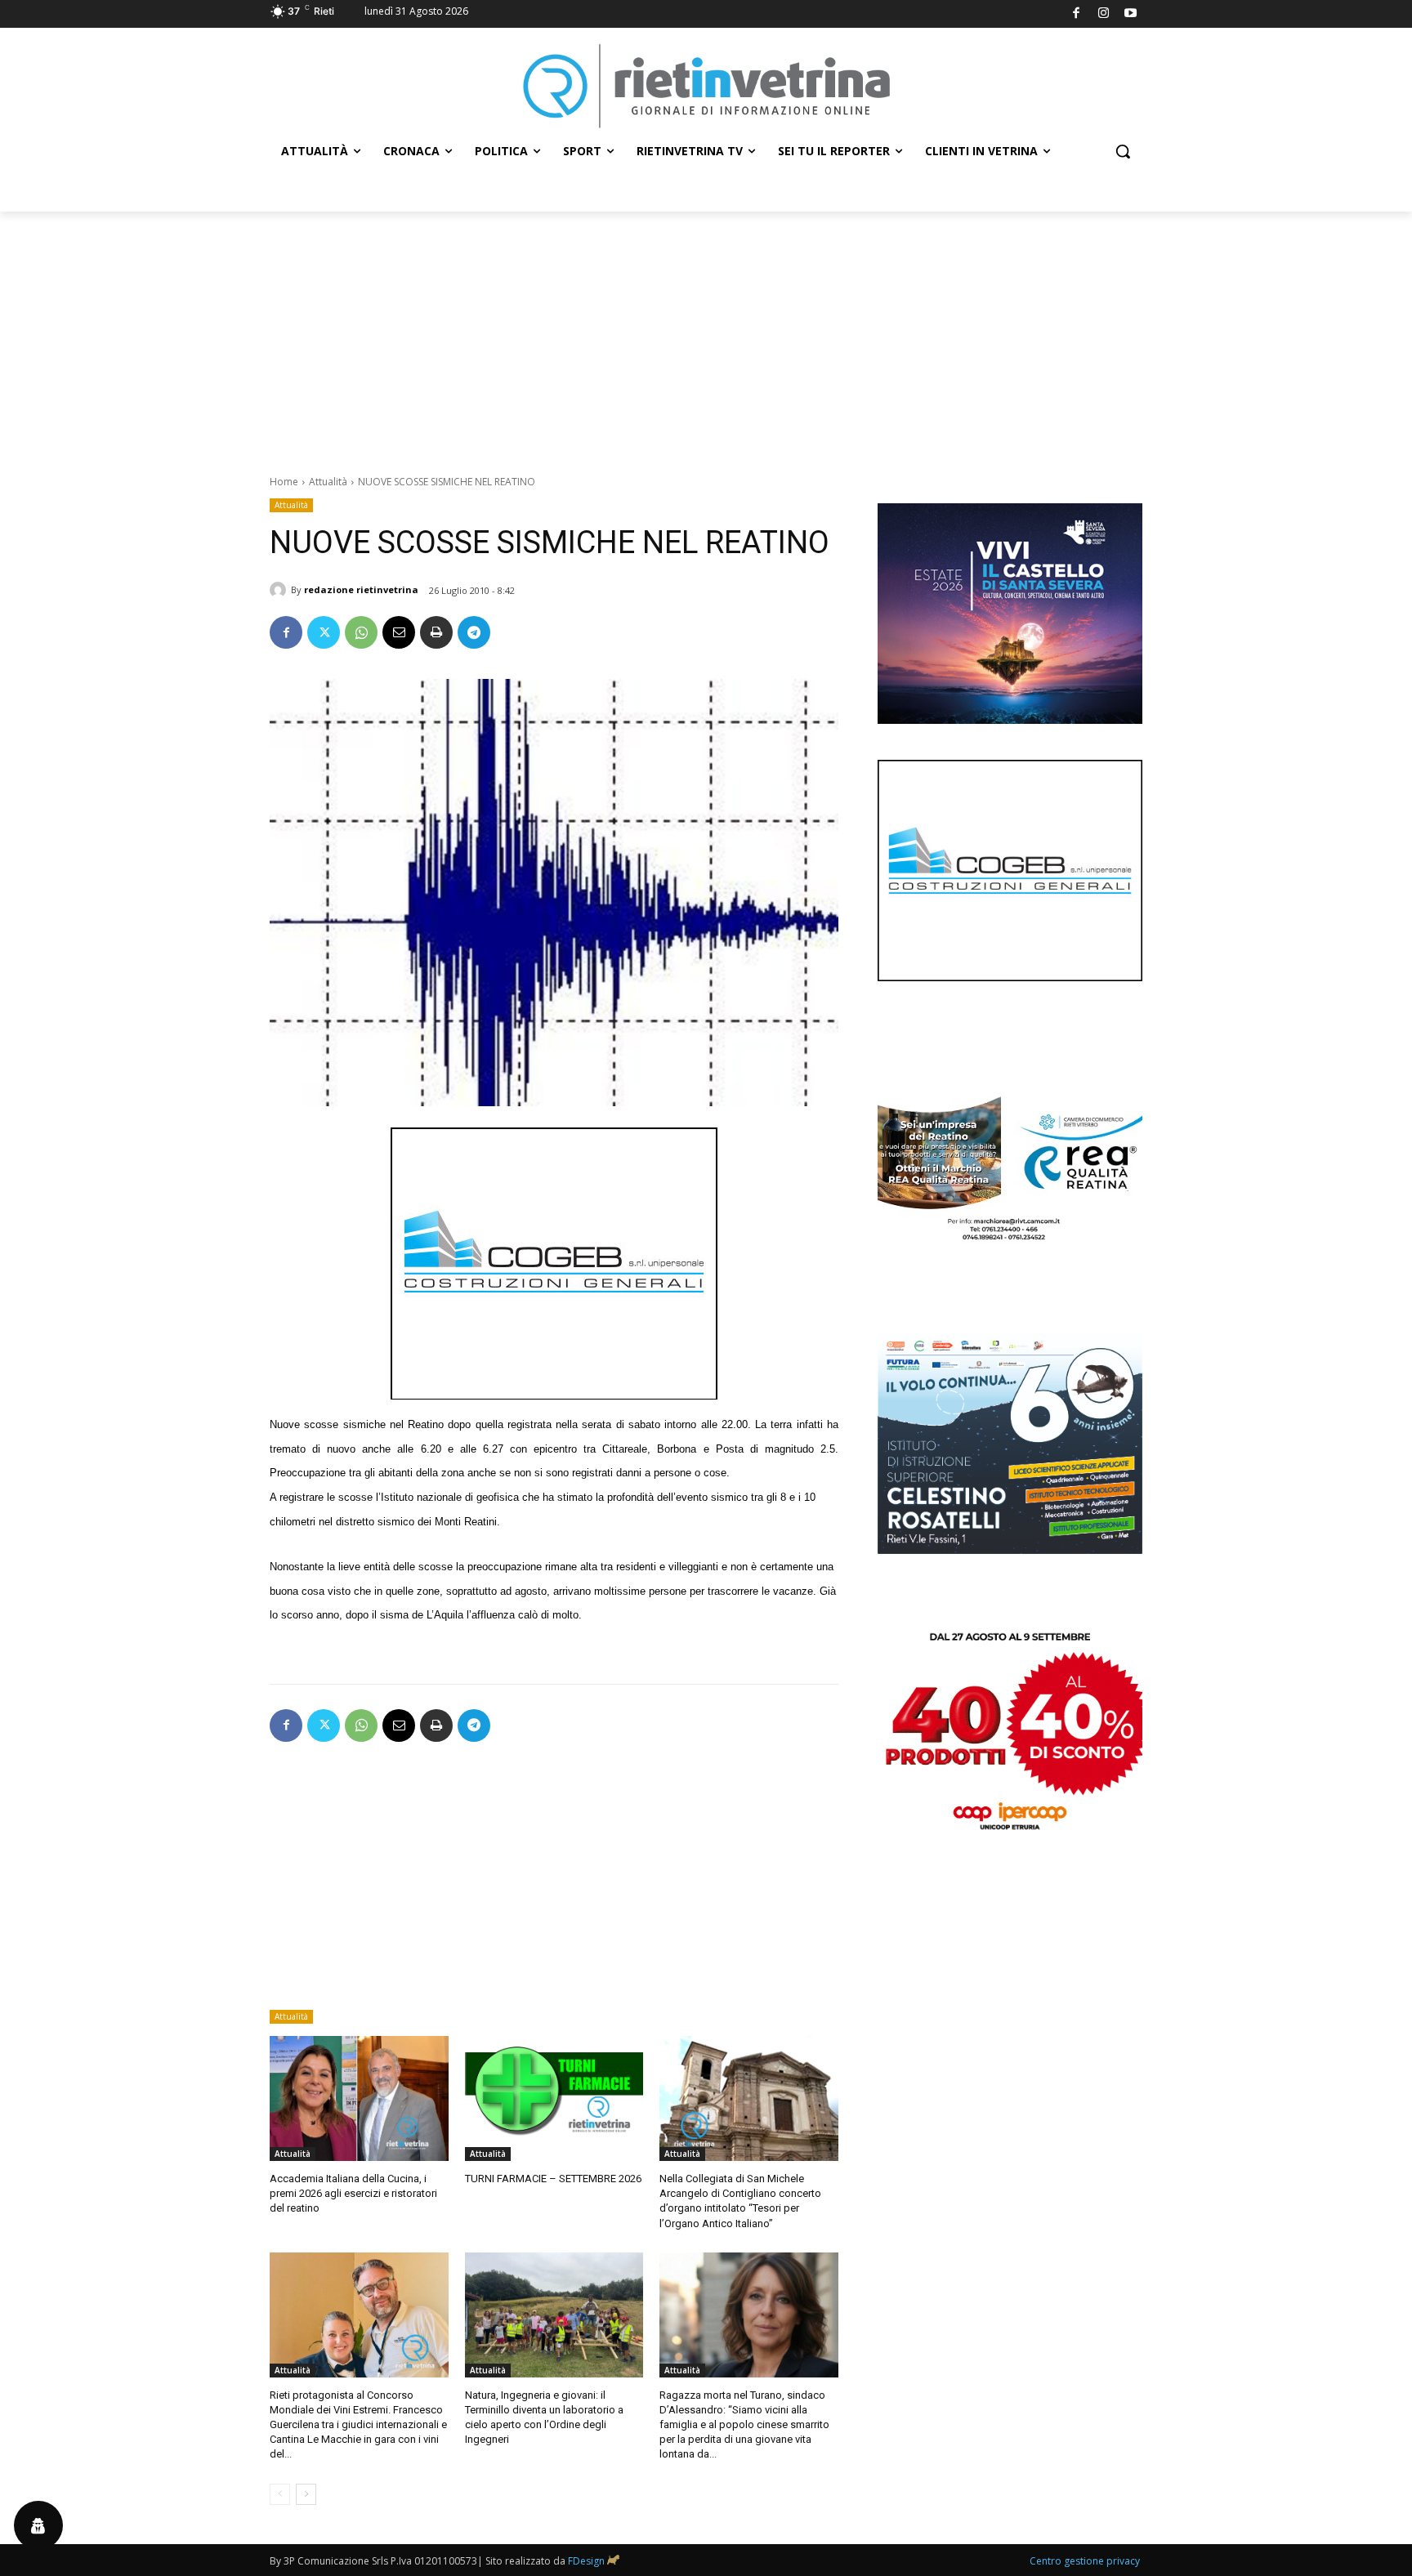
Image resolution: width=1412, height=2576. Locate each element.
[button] (1123, 151)
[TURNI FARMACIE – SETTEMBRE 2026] (554, 2098)
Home (284, 482)
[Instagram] (1104, 14)
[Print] (436, 632)
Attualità (328, 482)
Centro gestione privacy (1085, 2561)
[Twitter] (324, 632)
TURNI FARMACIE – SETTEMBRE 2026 (553, 2179)
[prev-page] (280, 2494)
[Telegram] (474, 632)
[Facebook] (1077, 14)
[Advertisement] (706, 334)
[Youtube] (1131, 14)
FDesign (586, 2561)
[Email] (399, 632)
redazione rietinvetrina (361, 589)
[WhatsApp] (361, 632)
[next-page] (306, 2494)
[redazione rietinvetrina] (280, 590)
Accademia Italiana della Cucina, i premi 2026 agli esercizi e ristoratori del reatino (353, 2193)
